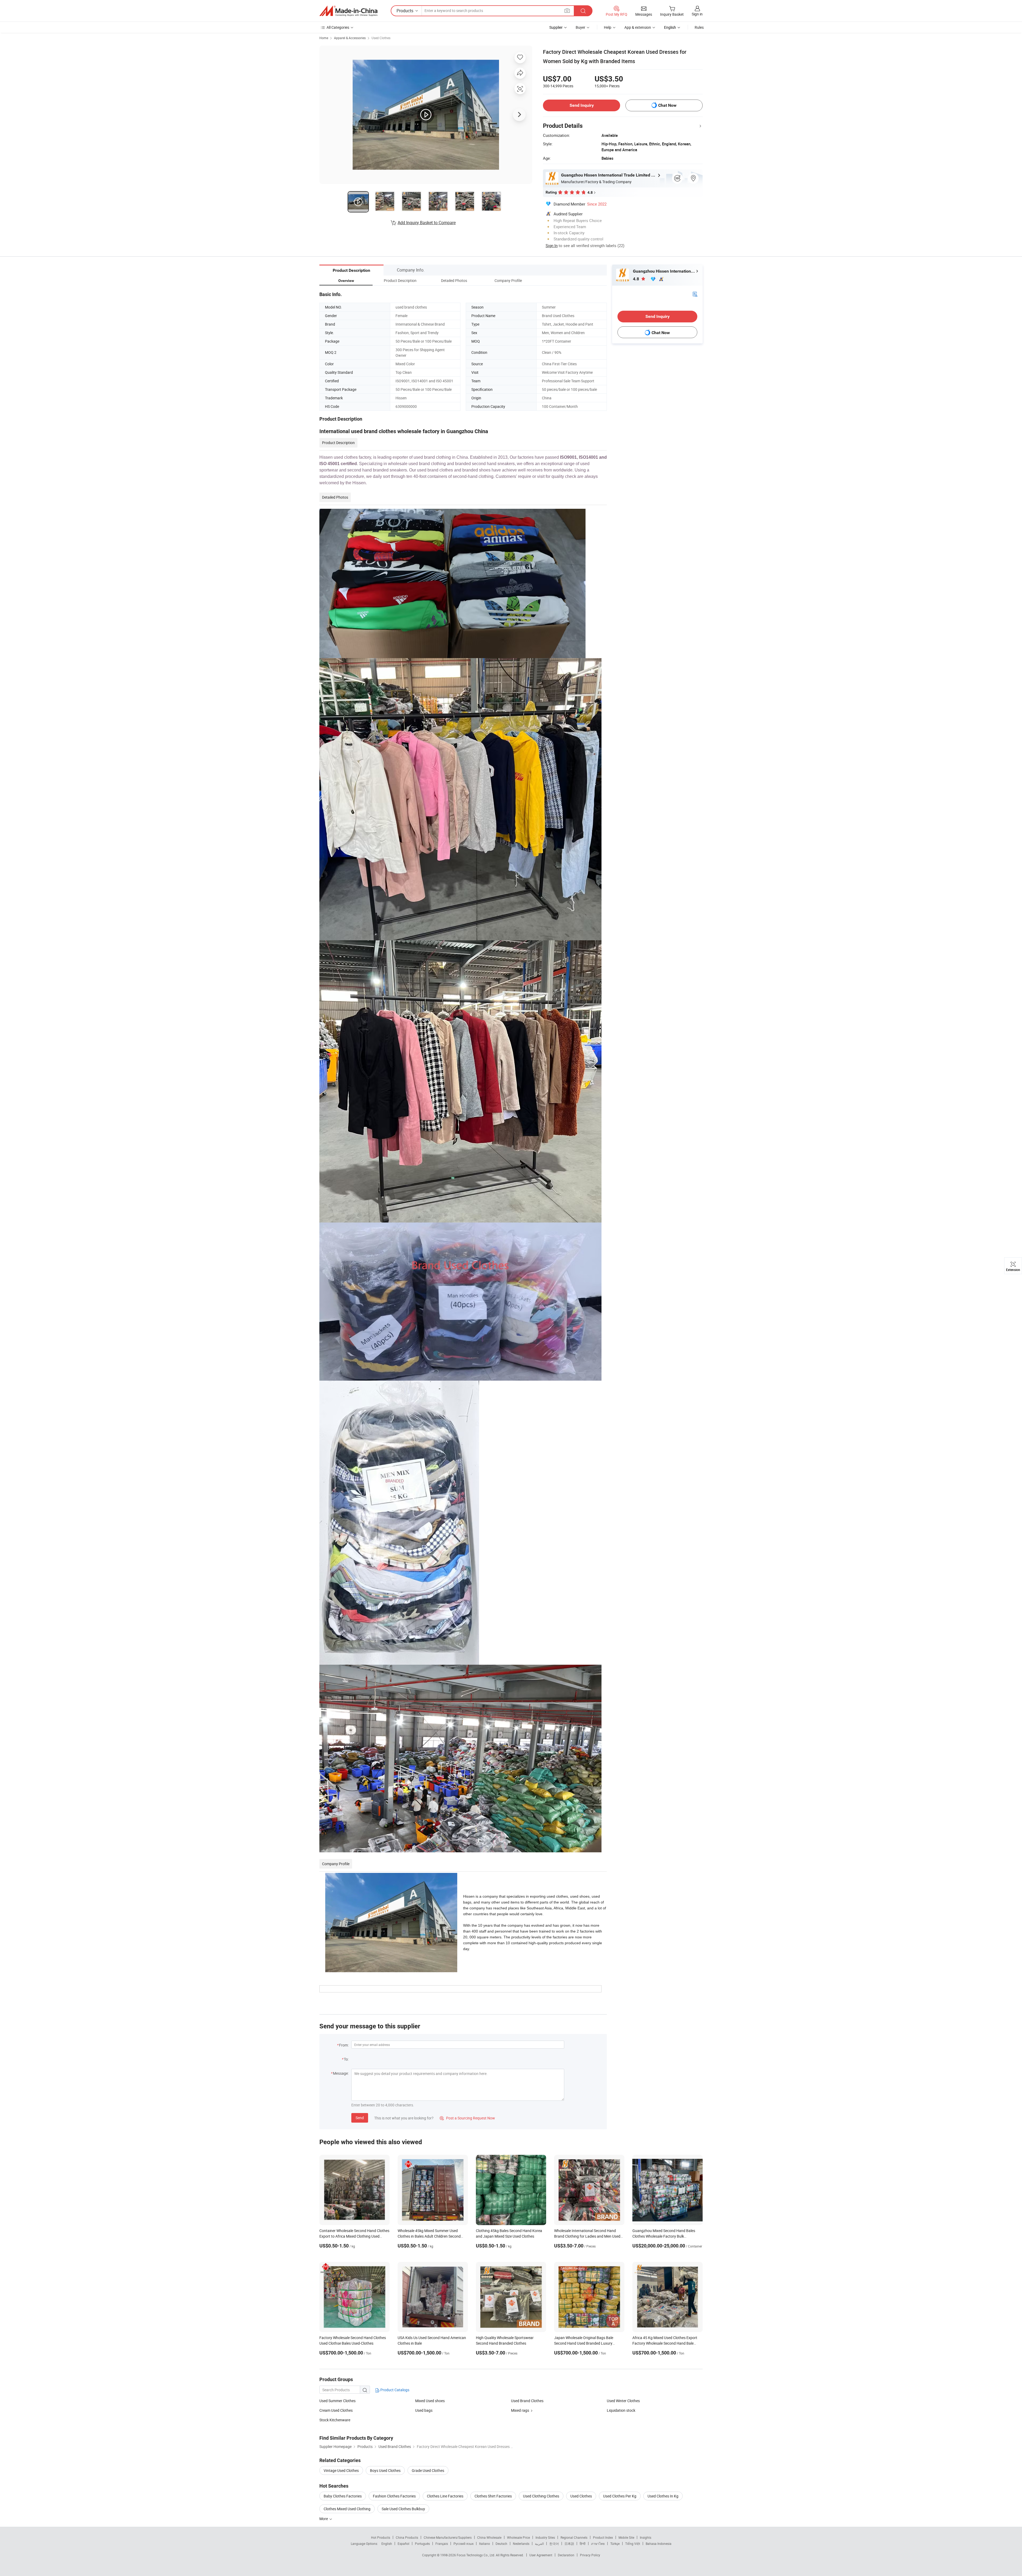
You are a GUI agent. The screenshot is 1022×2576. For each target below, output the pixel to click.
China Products (407, 2537)
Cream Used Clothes (336, 2410)
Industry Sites (545, 2537)
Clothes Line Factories (445, 2496)
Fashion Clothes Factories (394, 2496)
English (387, 2544)
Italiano (485, 2544)
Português (422, 2544)
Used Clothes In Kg (663, 2496)
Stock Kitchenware (335, 2420)
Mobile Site (626, 2537)
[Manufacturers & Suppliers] (348, 11)
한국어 (554, 2544)
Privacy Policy (590, 2555)
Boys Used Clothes (385, 2470)
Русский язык (463, 2544)
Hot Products (381, 2537)
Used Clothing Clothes (541, 2496)
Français (442, 2544)
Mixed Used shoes (430, 2401)
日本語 (569, 2544)
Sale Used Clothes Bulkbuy (403, 2509)
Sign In (552, 245)
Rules (699, 27)
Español (403, 2544)
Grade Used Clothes (428, 2470)
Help (608, 27)
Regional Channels (574, 2537)
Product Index (603, 2537)
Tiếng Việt (633, 2544)
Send (360, 2118)
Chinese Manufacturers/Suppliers (448, 2537)
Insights (646, 2537)
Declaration (566, 2555)
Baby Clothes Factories (343, 2496)
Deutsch (501, 2544)
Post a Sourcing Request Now (467, 2118)
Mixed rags (520, 2410)
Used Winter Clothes (623, 2401)
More (324, 2519)
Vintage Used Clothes (341, 2470)
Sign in (697, 14)
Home (324, 38)
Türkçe (615, 2544)
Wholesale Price (518, 2537)
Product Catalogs (394, 2390)
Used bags (424, 2410)
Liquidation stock (621, 2410)
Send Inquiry (582, 105)
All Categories (338, 27)
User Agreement (541, 2555)
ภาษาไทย (598, 2544)
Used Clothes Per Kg (620, 2496)
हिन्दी (583, 2544)
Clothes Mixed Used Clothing (347, 2509)
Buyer (580, 27)
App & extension (638, 27)
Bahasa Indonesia (659, 2544)
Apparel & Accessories (350, 38)
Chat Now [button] (667, 105)
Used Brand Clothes (527, 2401)
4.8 (636, 279)
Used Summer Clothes (337, 2401)
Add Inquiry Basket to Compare (427, 223)
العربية (539, 2544)
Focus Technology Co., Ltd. (476, 2555)
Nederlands (521, 2544)
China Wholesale (489, 2537)
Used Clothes (381, 38)
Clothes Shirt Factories (493, 2496)
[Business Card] (695, 294)
